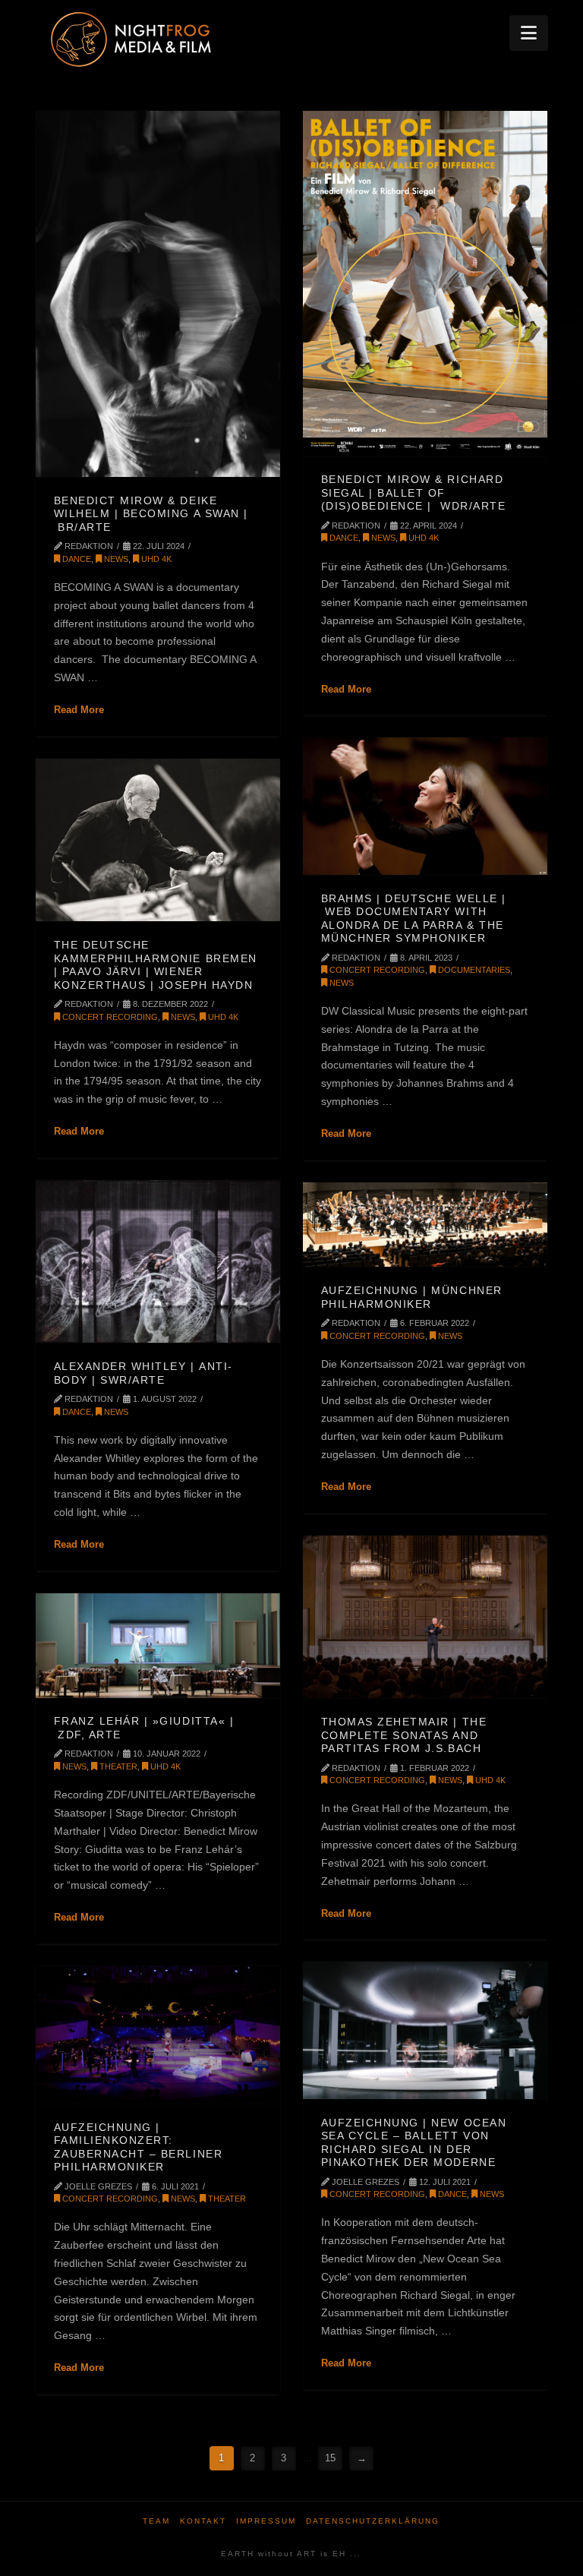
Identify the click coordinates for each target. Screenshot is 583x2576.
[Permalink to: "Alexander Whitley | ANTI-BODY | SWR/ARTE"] (158, 1261)
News (115, 559)
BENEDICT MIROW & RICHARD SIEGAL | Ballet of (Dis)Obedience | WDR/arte (414, 492)
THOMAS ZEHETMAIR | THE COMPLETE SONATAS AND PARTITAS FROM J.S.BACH (404, 1735)
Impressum (266, 2521)
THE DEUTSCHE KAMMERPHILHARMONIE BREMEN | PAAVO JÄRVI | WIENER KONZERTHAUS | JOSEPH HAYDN (156, 965)
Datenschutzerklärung (373, 2521)
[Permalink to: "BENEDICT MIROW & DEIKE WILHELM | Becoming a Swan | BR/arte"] (158, 294)
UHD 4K (155, 559)
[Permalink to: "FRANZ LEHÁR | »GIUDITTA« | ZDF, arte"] (158, 1646)
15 (330, 2458)
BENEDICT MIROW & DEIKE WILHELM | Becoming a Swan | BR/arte (151, 514)
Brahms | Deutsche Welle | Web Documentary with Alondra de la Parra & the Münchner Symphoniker (414, 919)
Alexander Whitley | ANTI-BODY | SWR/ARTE (143, 1373)
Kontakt (203, 2521)
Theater (117, 1766)
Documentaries (473, 970)
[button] (529, 33)
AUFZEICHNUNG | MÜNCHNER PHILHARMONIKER (412, 1297)
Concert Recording (376, 970)
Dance (76, 559)
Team (156, 2521)
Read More (79, 710)
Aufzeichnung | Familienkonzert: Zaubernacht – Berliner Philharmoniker (139, 2147)
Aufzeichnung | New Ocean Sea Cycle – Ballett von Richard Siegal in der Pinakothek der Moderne (414, 2143)
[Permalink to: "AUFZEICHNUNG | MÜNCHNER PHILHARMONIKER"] (425, 1225)
